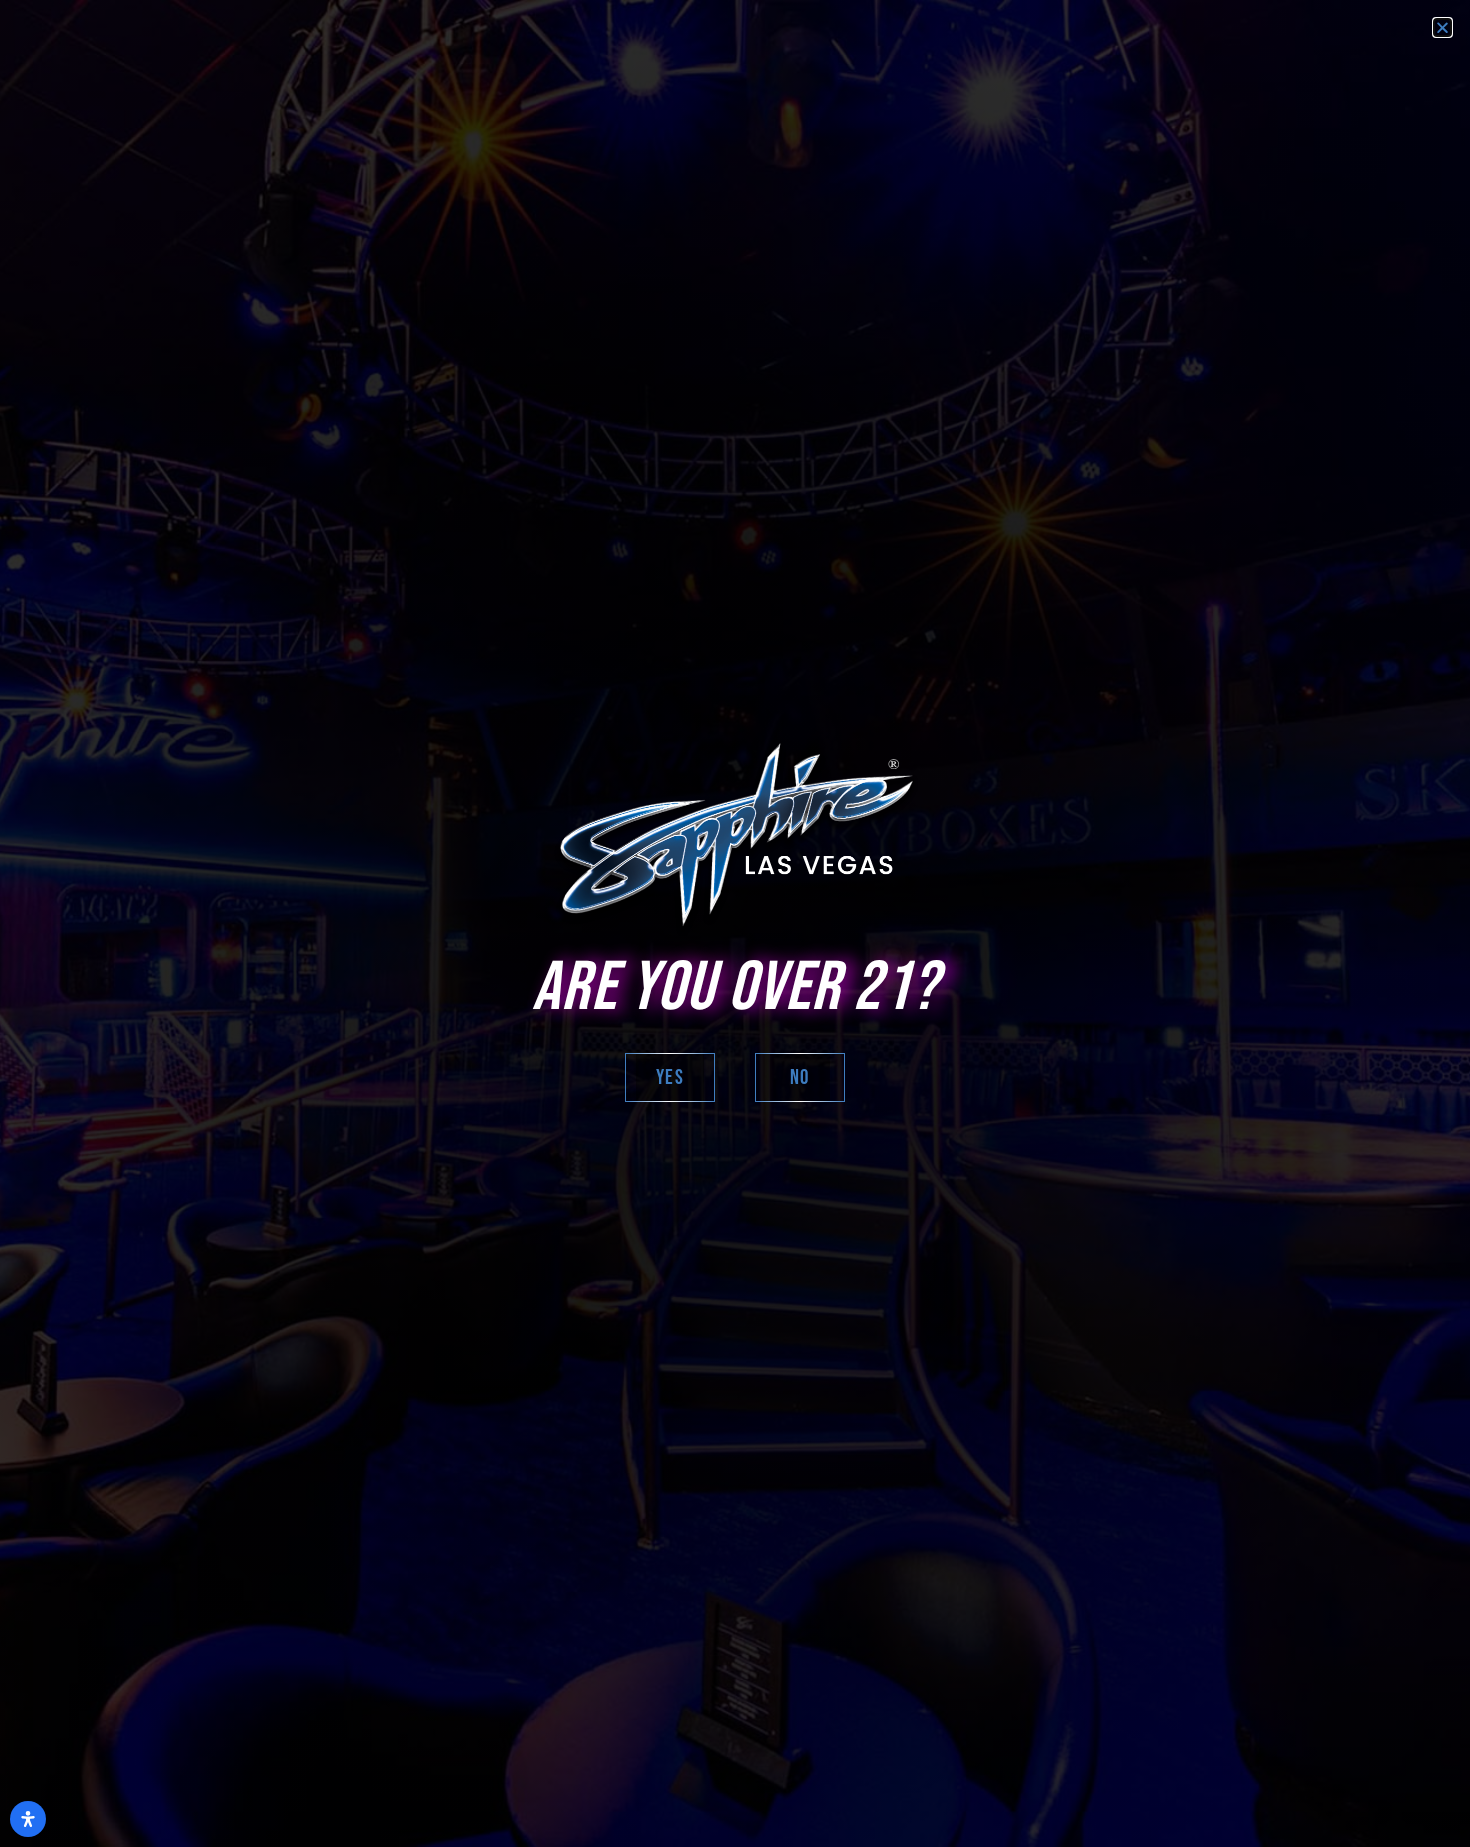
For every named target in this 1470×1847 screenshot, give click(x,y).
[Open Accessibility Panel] (28, 1819)
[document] (735, 923)
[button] (1442, 27)
